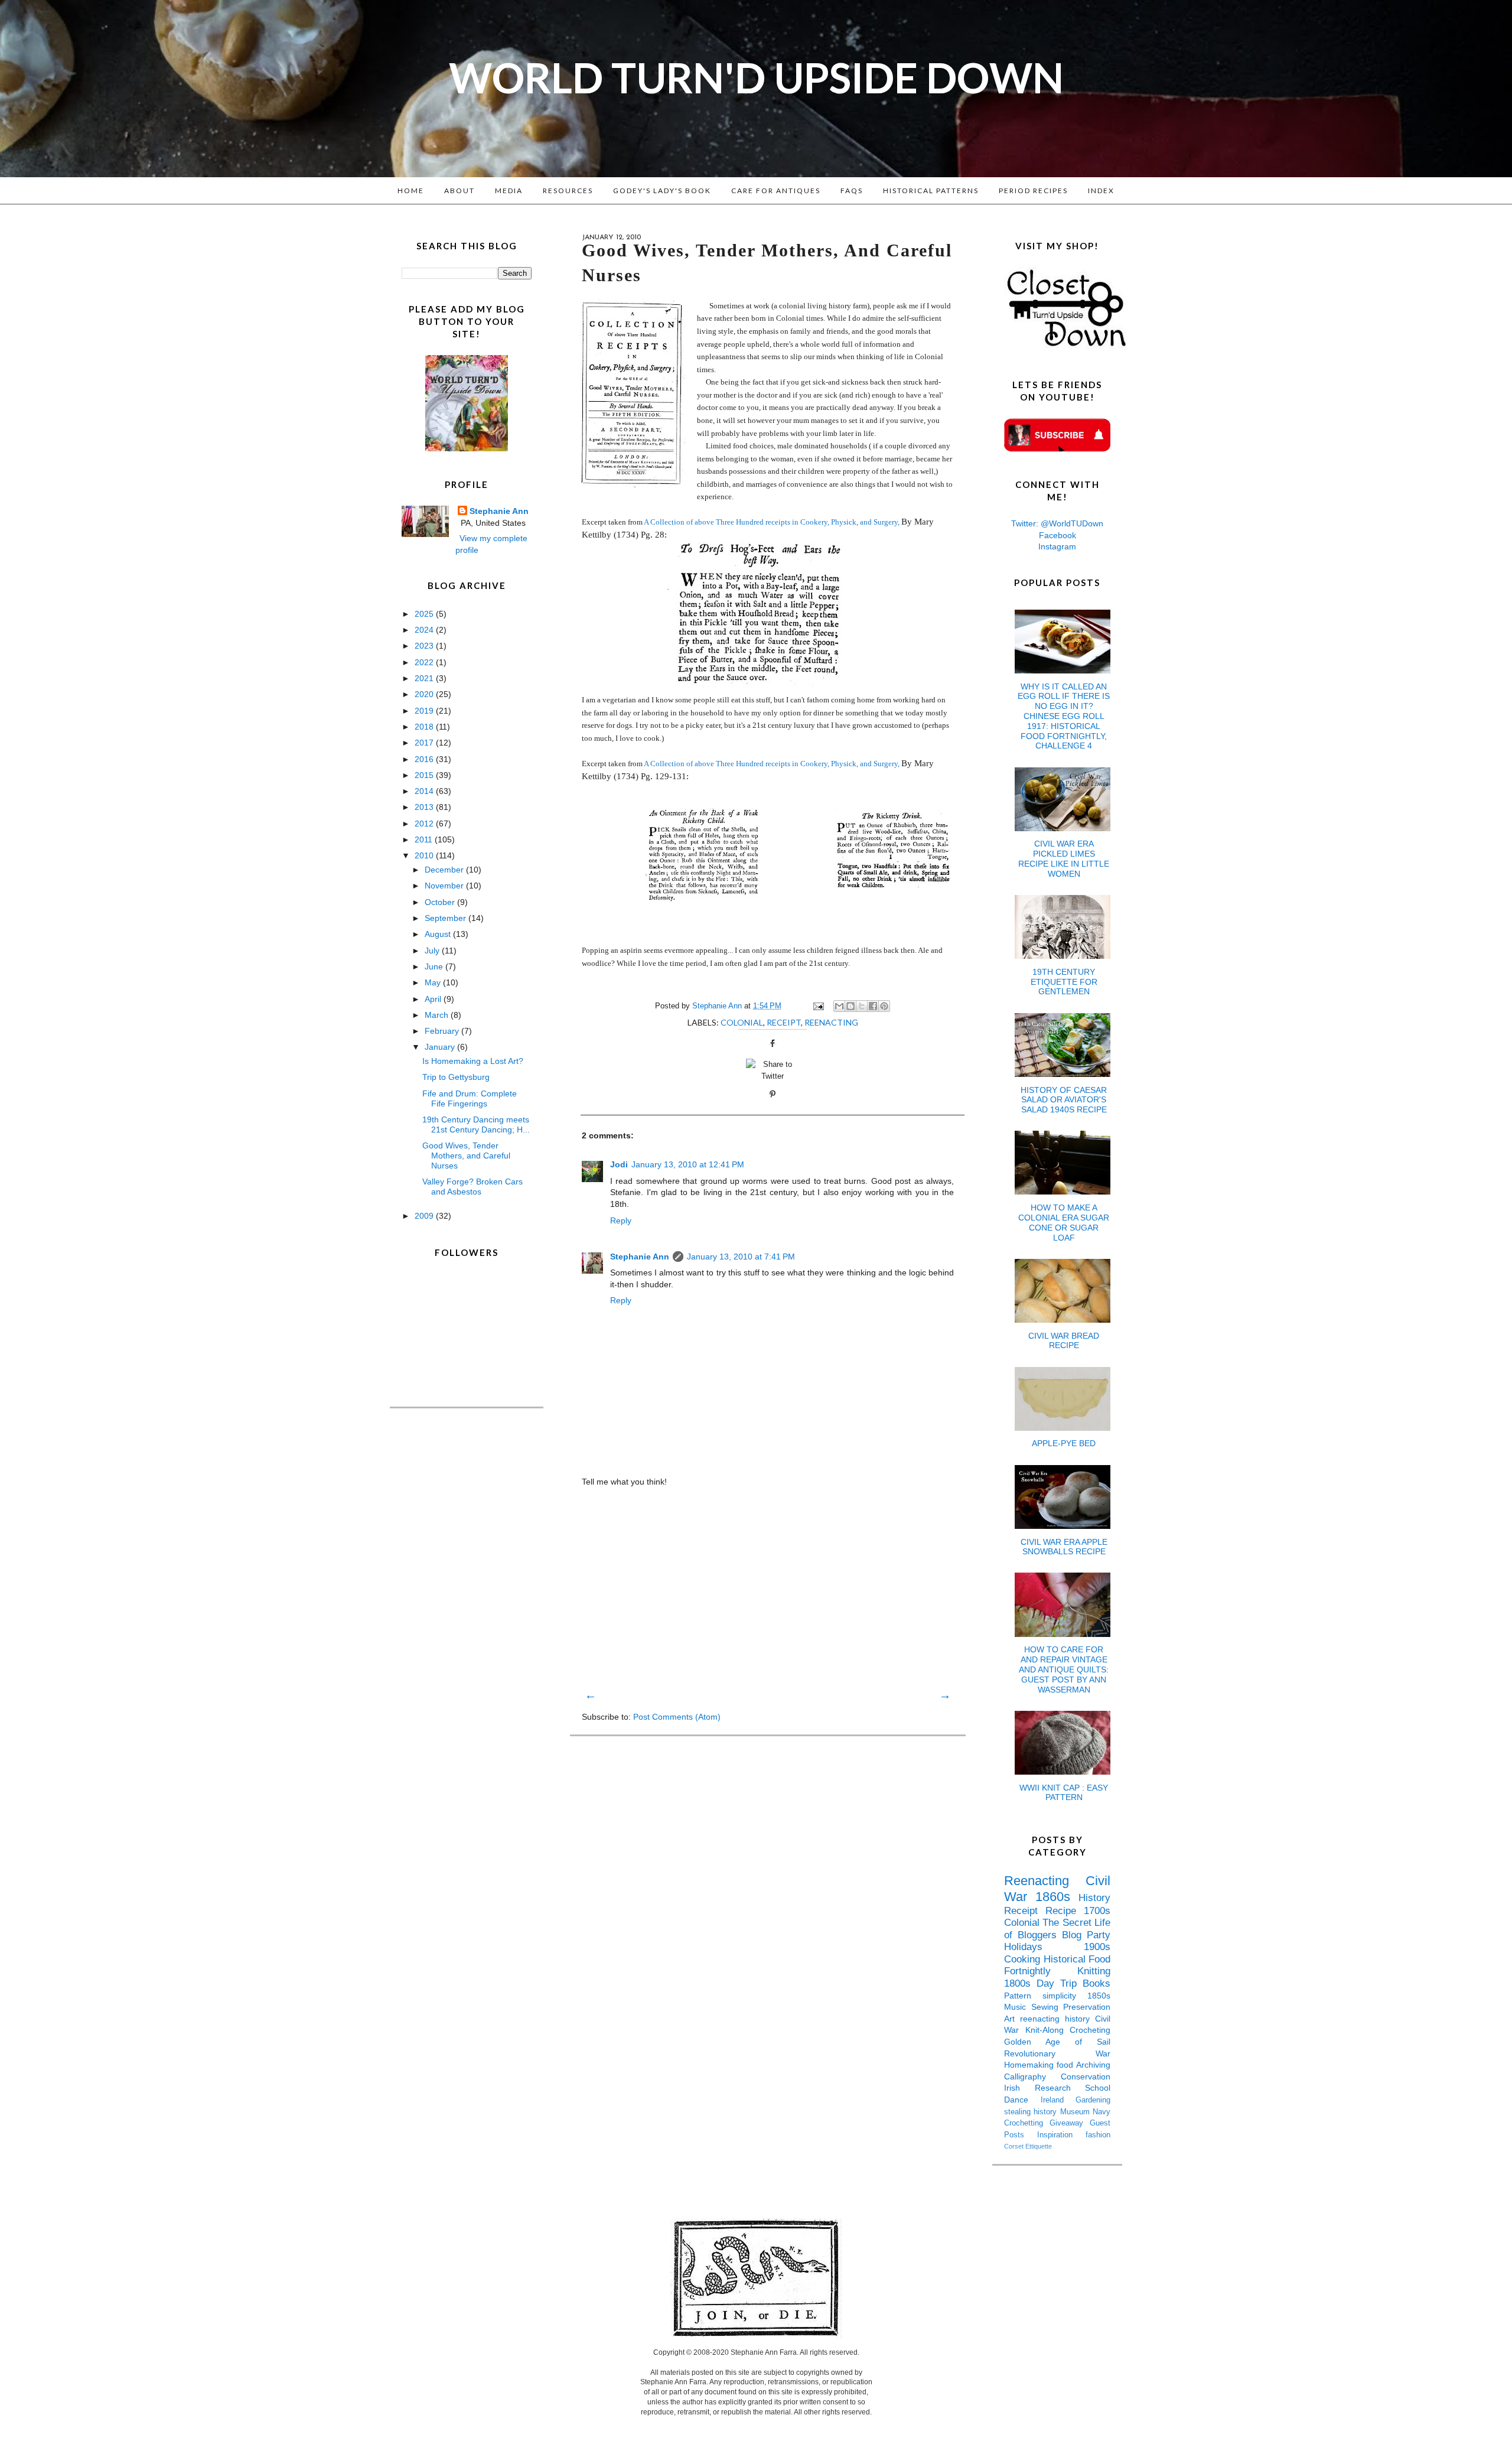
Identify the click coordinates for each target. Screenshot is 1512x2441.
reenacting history (1058, 2019)
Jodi (619, 1164)
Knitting (1094, 1971)
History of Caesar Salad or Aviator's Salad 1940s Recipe (1064, 1100)
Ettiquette (1039, 2146)
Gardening (1093, 2100)
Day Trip (1060, 1983)
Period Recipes (1033, 191)
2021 (425, 678)
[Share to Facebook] (873, 1006)
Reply (621, 1220)
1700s (1097, 1911)
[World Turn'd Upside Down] (467, 448)
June (435, 966)
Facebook (1058, 535)
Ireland (1058, 2100)
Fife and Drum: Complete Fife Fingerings (470, 1099)
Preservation (1087, 2007)
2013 (425, 807)
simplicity (1065, 1996)
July (433, 951)
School (1098, 2088)
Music (1018, 2007)
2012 (425, 824)
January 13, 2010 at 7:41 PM (741, 1257)
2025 (425, 614)
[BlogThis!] (850, 1006)
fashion (1098, 2135)
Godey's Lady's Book (662, 191)
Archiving (1093, 2065)
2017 (425, 743)
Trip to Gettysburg (456, 1077)
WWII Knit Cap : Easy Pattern (1064, 1793)
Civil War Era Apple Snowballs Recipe (1064, 1547)
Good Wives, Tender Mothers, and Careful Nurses (466, 1156)
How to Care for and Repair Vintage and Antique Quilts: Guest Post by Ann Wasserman (1064, 1669)
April (434, 999)
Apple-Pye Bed (1064, 1443)
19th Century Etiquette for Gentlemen (1064, 982)
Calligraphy (1032, 2077)
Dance (1022, 2100)
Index (1101, 191)
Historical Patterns (931, 191)
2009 (425, 1216)
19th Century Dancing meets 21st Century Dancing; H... (476, 1125)
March (438, 1015)
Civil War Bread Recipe (1064, 1341)
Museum (1076, 2112)
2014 (425, 791)
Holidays (1044, 1947)
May (434, 982)
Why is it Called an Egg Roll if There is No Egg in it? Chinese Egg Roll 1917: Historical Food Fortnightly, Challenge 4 (1064, 716)
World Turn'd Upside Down (756, 77)
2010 (425, 855)
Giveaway (1070, 2123)
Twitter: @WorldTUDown (1057, 523)
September (447, 918)
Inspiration (1061, 2135)
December (445, 870)
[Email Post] (818, 1006)
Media (509, 191)
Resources (568, 191)
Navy (1102, 2112)
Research (1060, 2088)
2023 (425, 646)
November (445, 886)
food (1066, 2065)
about (460, 191)
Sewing (1047, 2007)
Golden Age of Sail (1057, 2042)
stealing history (1032, 2112)
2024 (425, 630)
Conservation (1086, 2077)
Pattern (1023, 1996)
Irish (1019, 2088)
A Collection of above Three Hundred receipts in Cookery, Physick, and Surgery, (772, 522)
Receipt (784, 1022)
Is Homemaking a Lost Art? (473, 1061)
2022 (425, 662)
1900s (1097, 1947)
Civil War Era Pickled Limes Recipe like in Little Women (1064, 858)
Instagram (1057, 546)
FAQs (852, 191)
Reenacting (831, 1022)
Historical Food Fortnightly (1057, 1965)
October (441, 902)
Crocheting (1090, 2030)
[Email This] (839, 1006)
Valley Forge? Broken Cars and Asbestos (472, 1187)
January (441, 1047)
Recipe (1065, 1911)
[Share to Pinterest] (884, 1006)
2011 (425, 839)
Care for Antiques (776, 191)
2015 (425, 775)
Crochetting (1027, 2123)
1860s (1057, 1897)
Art (1012, 2019)
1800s (1020, 1983)
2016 (425, 759)
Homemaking (1030, 2065)
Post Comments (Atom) (677, 1717)
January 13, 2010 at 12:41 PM (688, 1164)
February (443, 1031)
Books (1096, 1983)
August (439, 934)
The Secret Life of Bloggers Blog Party (1057, 1929)
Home (411, 191)
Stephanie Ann (640, 1257)
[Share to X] (862, 1006)
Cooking (1024, 1959)
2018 (425, 727)
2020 (425, 694)
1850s (1099, 1996)
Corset (1015, 2146)
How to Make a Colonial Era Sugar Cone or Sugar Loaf (1064, 1222)
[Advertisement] (768, 1587)
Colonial (742, 1022)
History (1094, 1898)
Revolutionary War (1057, 2053)
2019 (425, 711)
